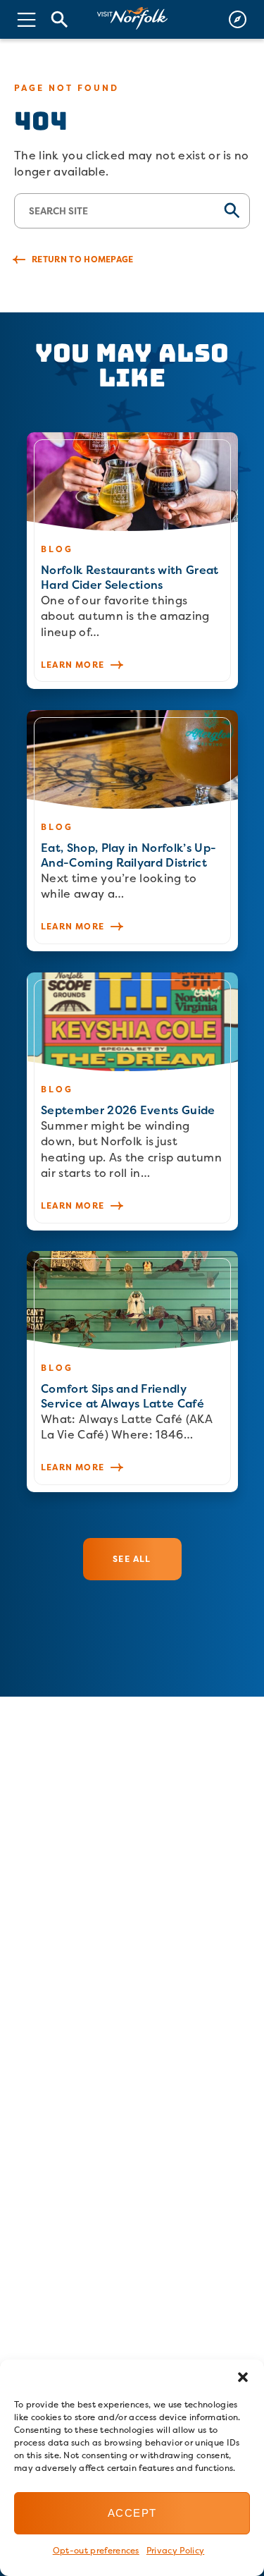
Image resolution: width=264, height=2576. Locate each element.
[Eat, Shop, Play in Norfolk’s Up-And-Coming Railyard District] (132, 831)
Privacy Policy (175, 2550)
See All (132, 1559)
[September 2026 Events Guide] (132, 1101)
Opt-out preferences (96, 2550)
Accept (132, 2513)
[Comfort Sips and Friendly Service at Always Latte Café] (132, 1372)
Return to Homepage (83, 259)
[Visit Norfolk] (132, 19)
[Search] (60, 19)
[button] (243, 2377)
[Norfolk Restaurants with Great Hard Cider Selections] (132, 561)
